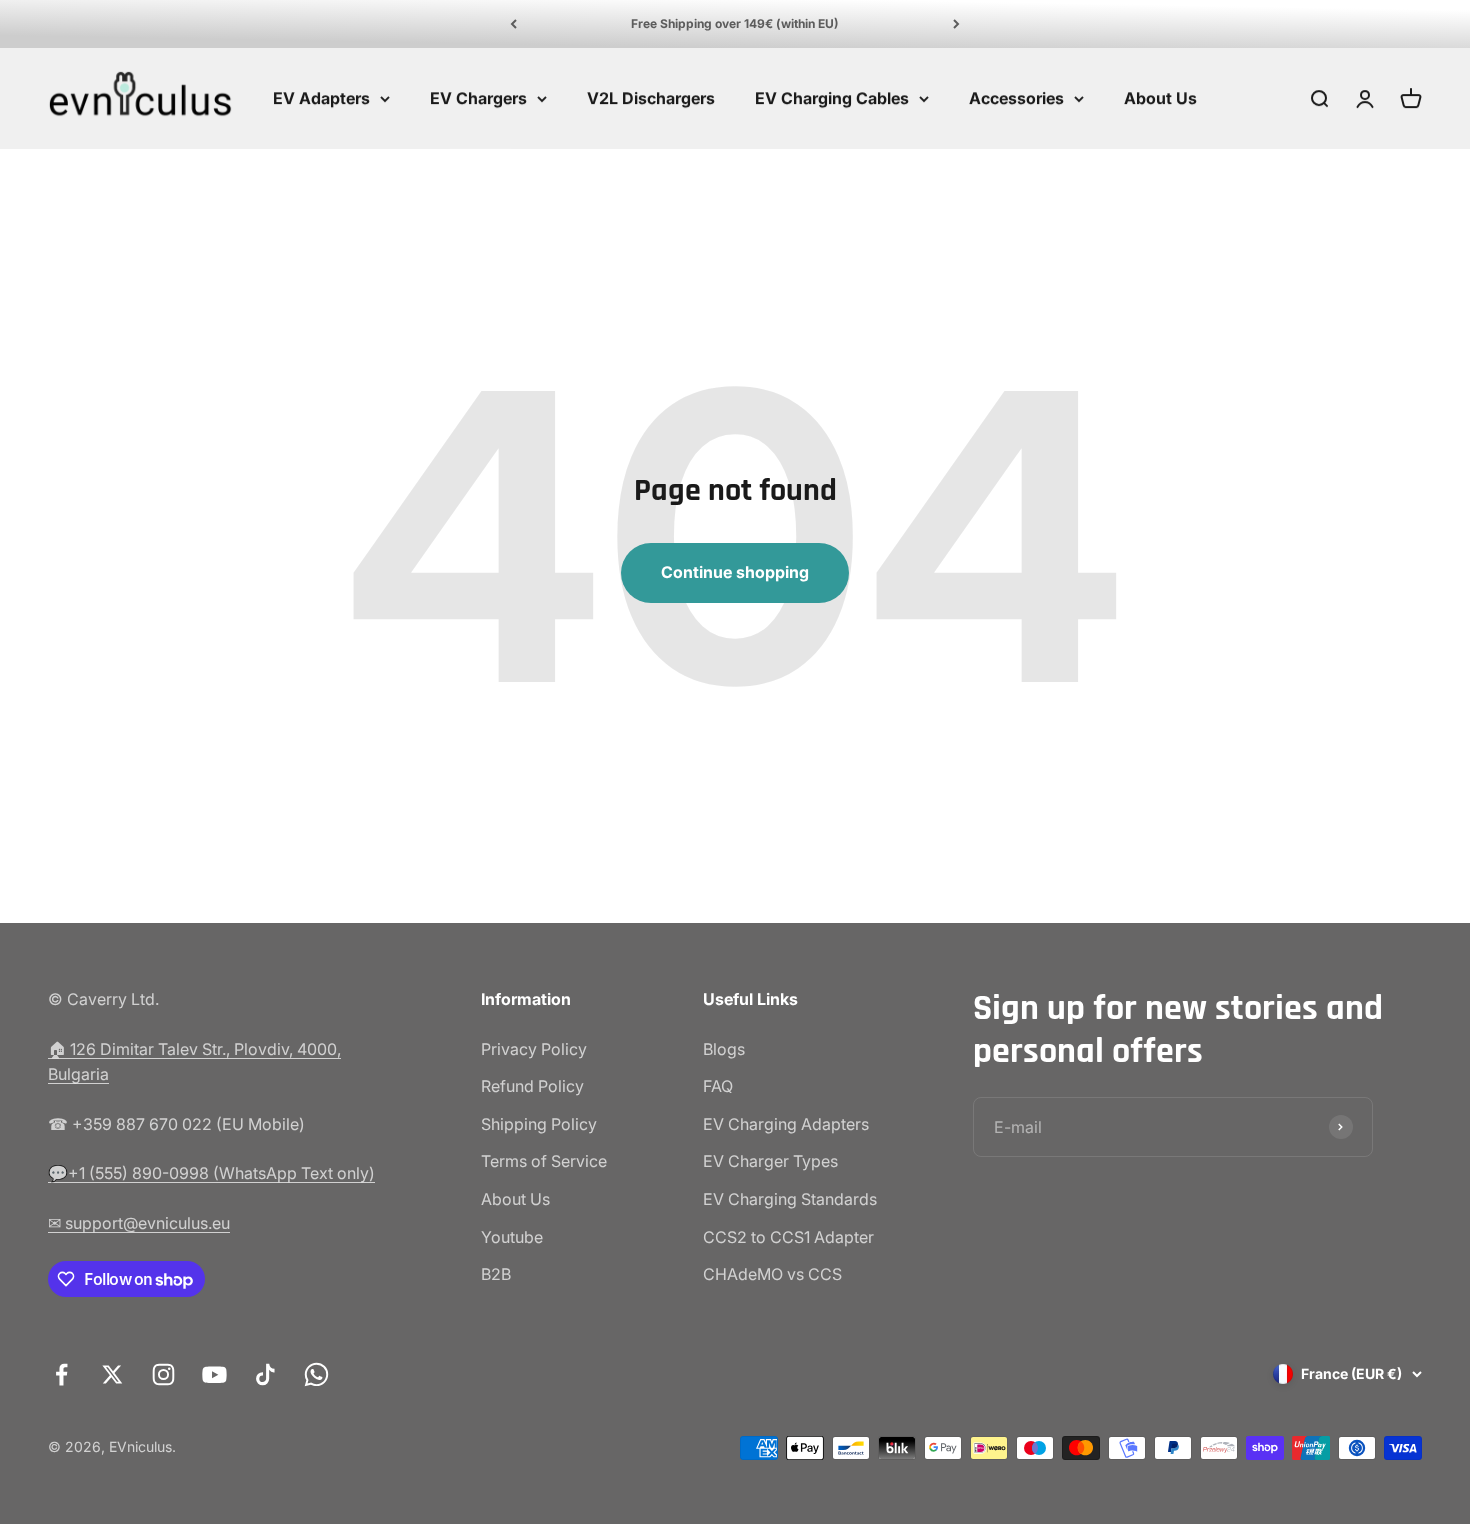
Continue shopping (735, 572)
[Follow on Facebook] (61, 1374)
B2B (496, 1274)
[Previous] (513, 24)
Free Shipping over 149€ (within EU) (735, 23)
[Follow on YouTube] (214, 1374)
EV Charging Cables (832, 98)
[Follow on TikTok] (265, 1374)
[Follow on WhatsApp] (316, 1374)
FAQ (718, 1086)
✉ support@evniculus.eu (139, 1223)
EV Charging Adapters (786, 1124)
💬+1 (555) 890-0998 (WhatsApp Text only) (211, 1173)
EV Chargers (478, 98)
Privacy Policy (534, 1049)
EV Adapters (321, 98)
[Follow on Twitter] (112, 1374)
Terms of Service (544, 1161)
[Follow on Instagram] (163, 1374)
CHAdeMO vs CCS (772, 1274)
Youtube (512, 1237)
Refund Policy (532, 1086)
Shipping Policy (539, 1124)
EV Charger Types (770, 1161)
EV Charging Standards (790, 1199)
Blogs (724, 1049)
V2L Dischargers (651, 98)
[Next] (956, 24)
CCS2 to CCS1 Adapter (788, 1237)
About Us (1160, 98)
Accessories (1016, 98)
